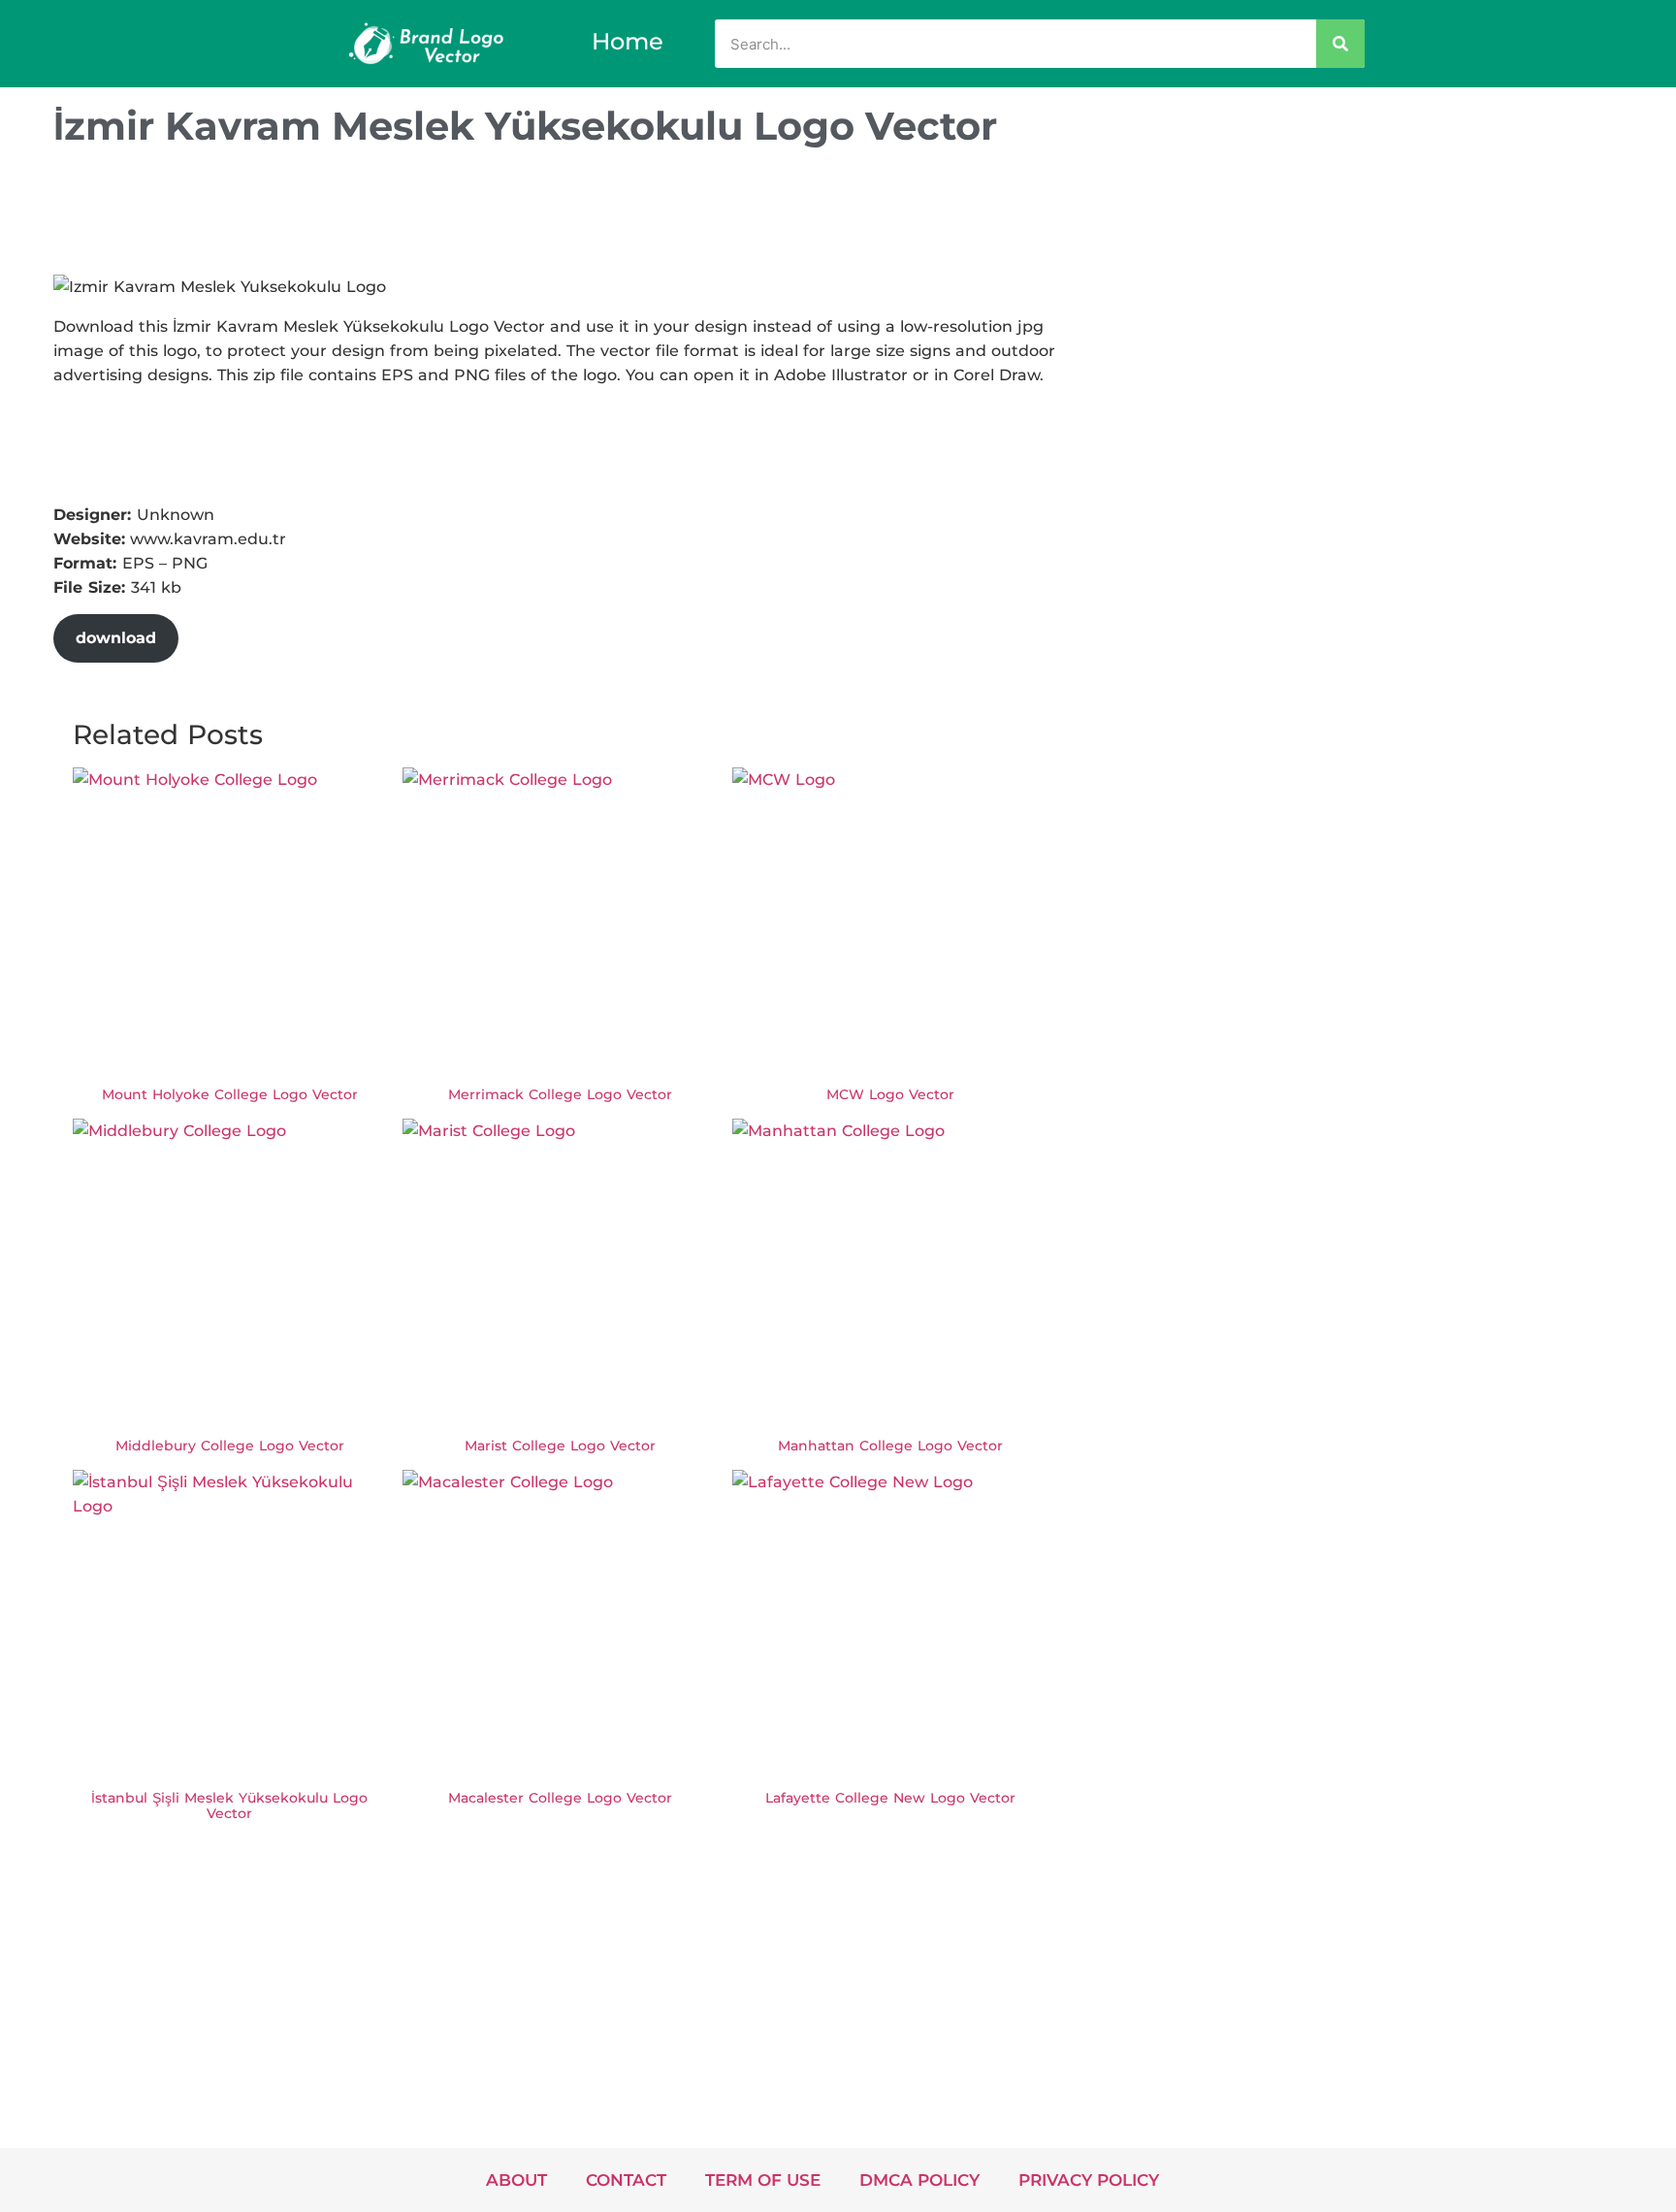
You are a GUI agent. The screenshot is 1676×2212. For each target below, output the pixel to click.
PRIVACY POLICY (1089, 2180)
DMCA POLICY (919, 2180)
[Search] (1340, 44)
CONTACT (626, 2180)
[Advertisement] (406, 216)
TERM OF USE (763, 2180)
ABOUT (516, 2180)
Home (628, 41)
